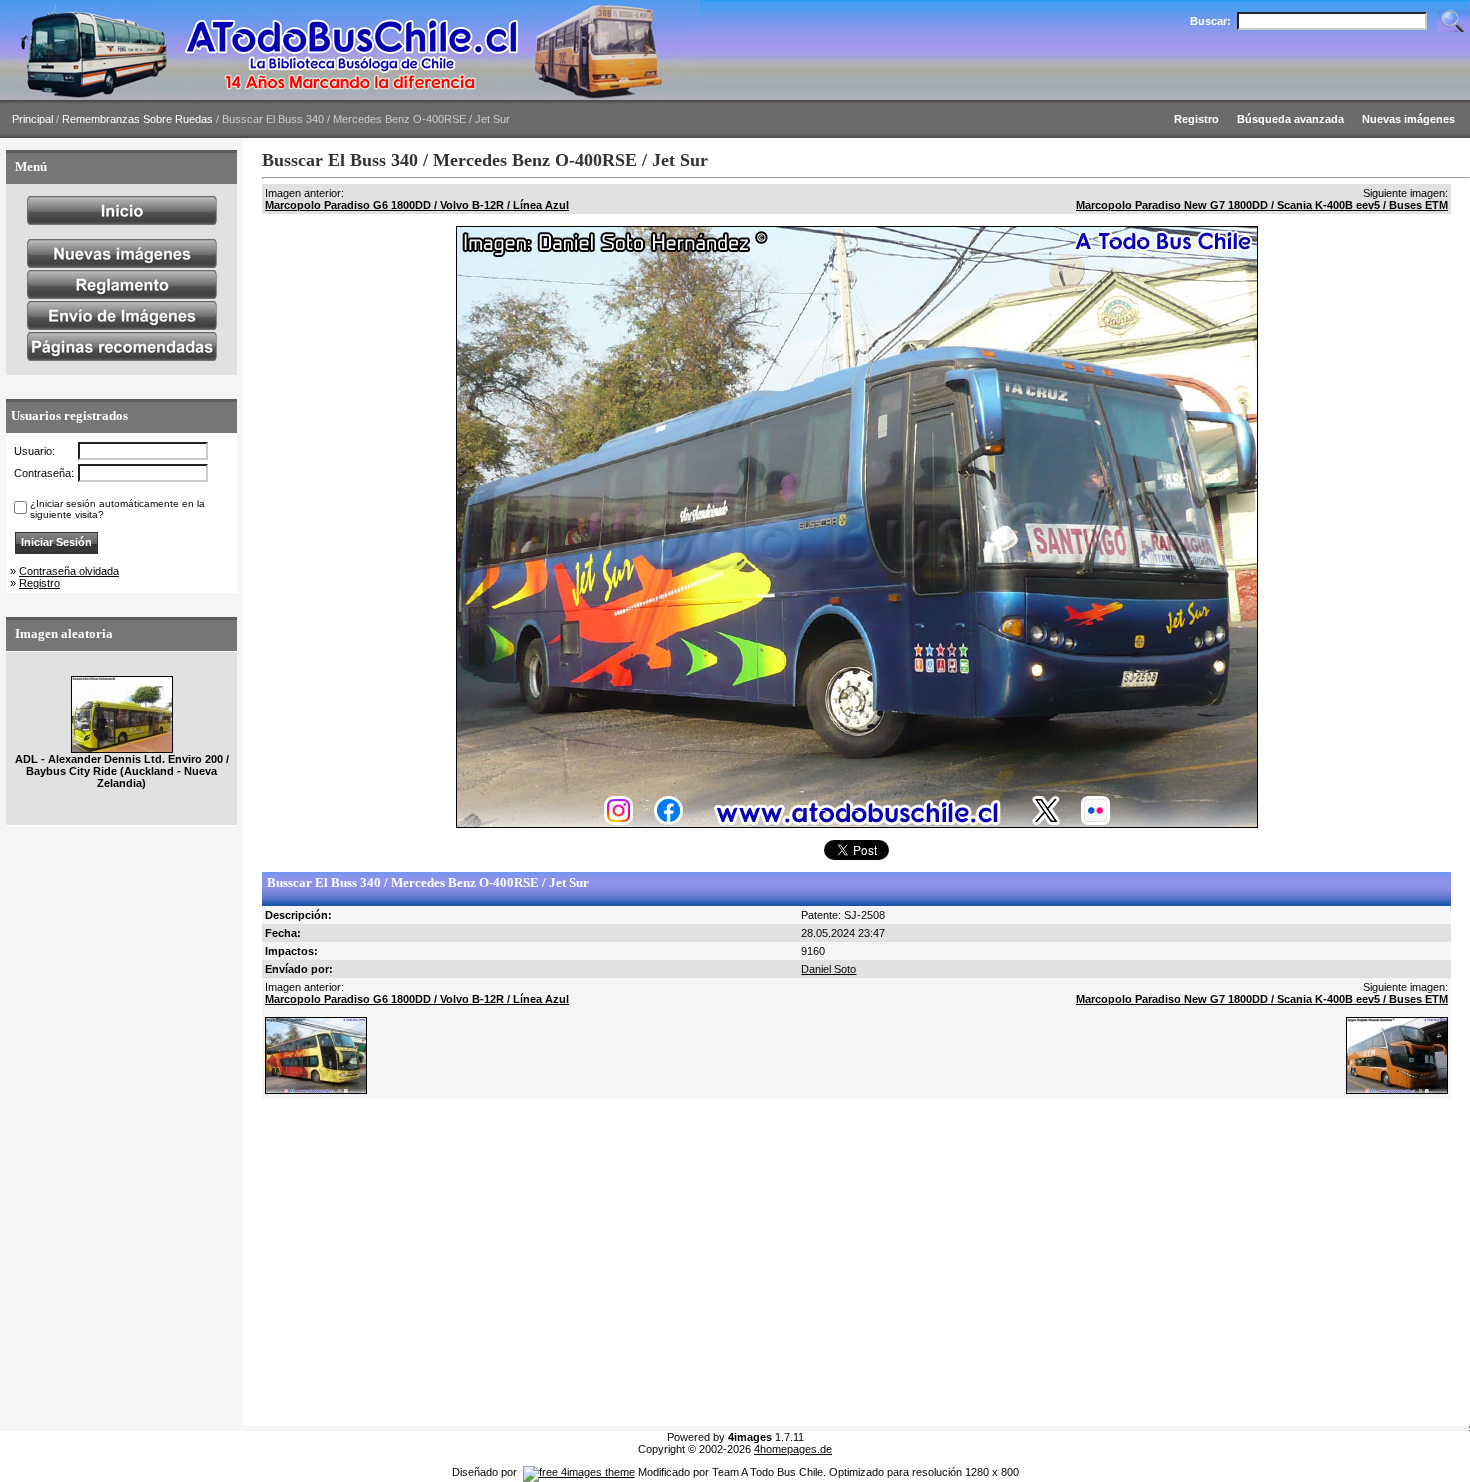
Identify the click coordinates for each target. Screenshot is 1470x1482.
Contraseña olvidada (69, 571)
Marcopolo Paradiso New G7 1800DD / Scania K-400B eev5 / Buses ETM (1262, 205)
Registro (39, 583)
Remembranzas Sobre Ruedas (137, 119)
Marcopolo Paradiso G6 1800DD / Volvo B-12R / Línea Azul (417, 205)
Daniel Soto (828, 969)
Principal (32, 119)
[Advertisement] (856, 1263)
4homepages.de (793, 1449)
